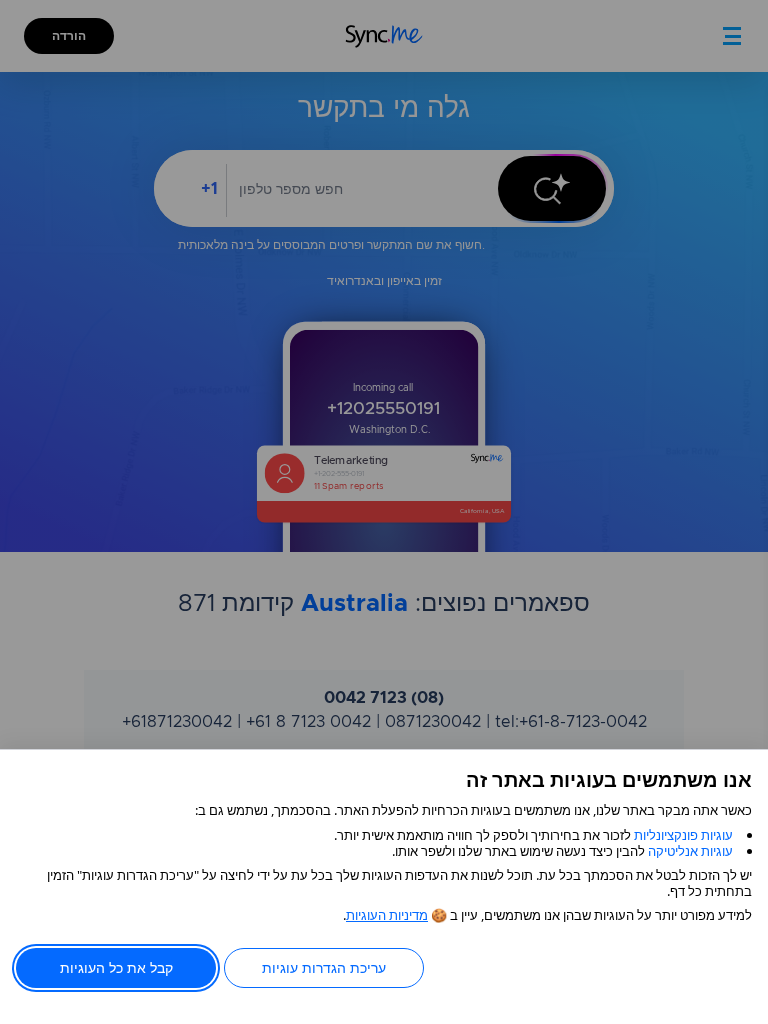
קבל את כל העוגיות (116, 967)
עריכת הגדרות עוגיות (324, 967)
